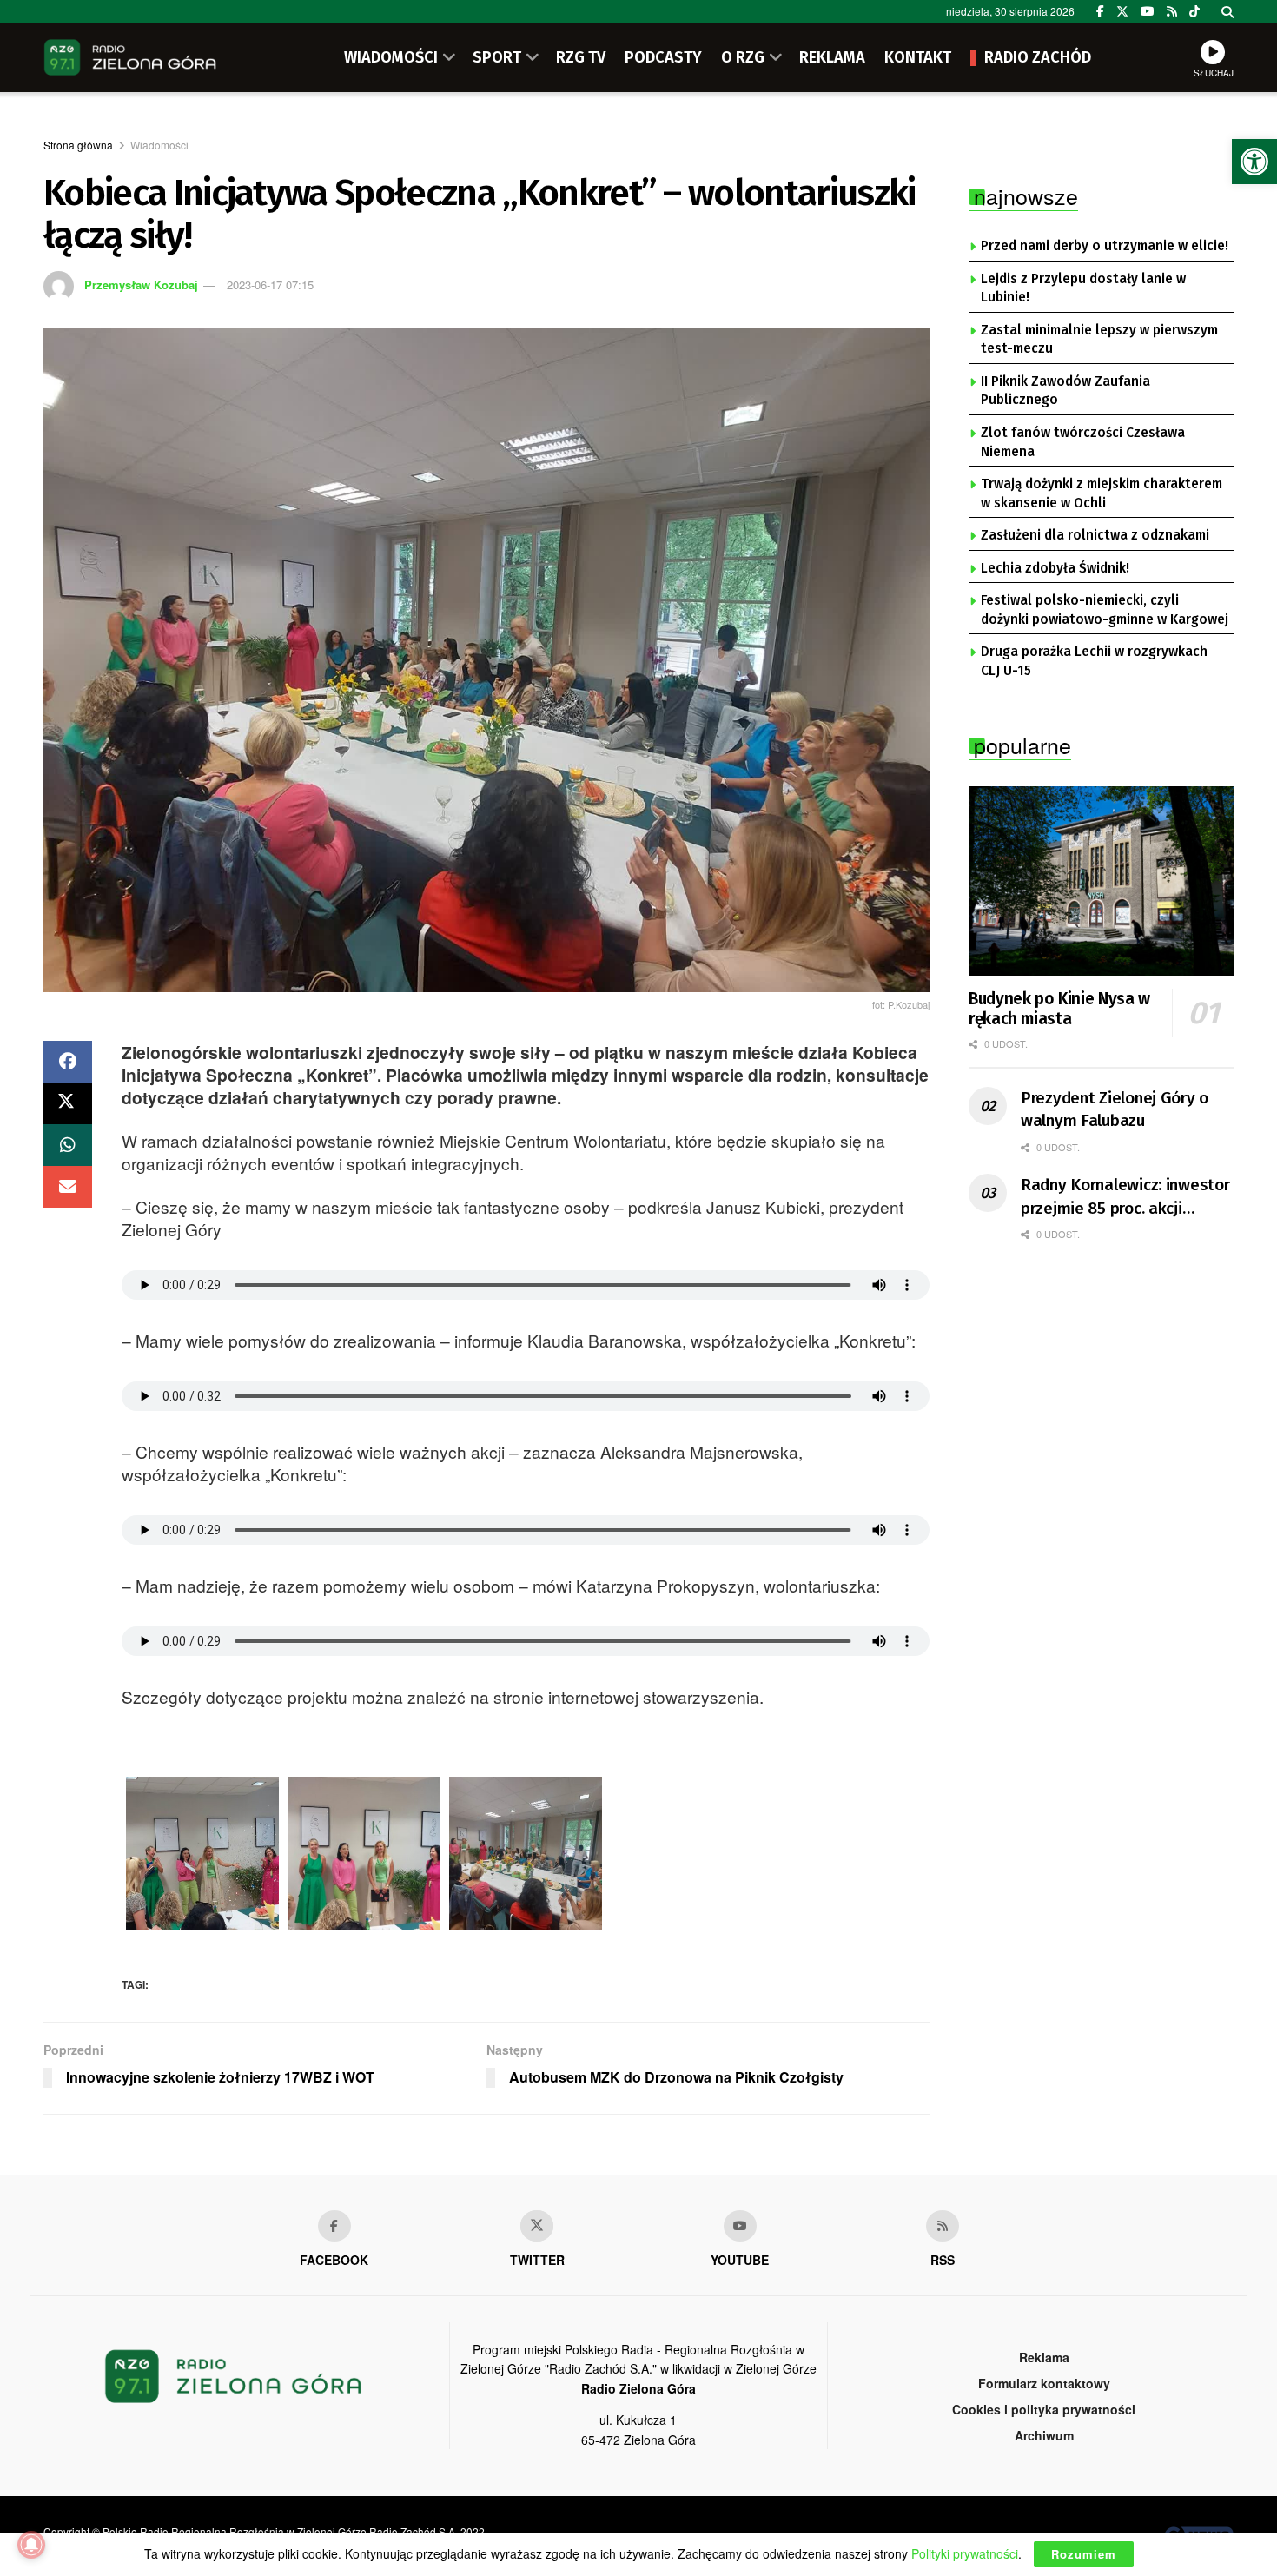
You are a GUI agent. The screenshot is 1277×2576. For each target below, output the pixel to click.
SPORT (497, 57)
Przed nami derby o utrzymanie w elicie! (1105, 246)
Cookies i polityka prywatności (1044, 2409)
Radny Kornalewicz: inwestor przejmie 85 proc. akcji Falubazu (1125, 1197)
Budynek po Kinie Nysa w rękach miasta (1059, 1009)
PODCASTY (663, 57)
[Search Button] (1227, 11)
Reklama (1044, 2357)
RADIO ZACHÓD (1038, 57)
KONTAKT (918, 57)
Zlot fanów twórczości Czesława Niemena (1083, 442)
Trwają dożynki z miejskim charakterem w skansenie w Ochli (1102, 493)
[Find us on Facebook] (1100, 11)
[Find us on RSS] (1172, 11)
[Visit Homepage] (130, 57)
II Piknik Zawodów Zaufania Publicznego (1065, 391)
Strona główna (78, 145)
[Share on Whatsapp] (68, 1145)
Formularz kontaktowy (1044, 2383)
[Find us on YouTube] (1148, 11)
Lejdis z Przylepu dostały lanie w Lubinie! (1083, 288)
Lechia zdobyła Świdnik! (1055, 568)
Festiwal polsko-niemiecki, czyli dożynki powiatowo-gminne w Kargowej (1105, 610)
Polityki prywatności (965, 2553)
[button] (1254, 162)
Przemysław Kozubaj (141, 285)
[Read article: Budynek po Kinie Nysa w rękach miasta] (1101, 881)
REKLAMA (832, 57)
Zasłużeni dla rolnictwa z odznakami (1095, 535)
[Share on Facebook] (68, 1062)
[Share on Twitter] (68, 1103)
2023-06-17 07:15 (270, 285)
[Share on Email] (68, 1187)
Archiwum (1044, 2435)
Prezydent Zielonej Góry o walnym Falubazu (1115, 1109)
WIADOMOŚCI (391, 57)
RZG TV (581, 57)
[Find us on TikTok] (1194, 11)
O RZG (743, 57)
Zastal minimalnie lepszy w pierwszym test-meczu (1099, 340)
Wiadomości (159, 145)
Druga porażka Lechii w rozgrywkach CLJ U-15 (1094, 661)
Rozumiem (1084, 2554)
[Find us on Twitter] (1122, 11)
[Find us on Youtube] (740, 2226)
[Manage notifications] (31, 2545)
